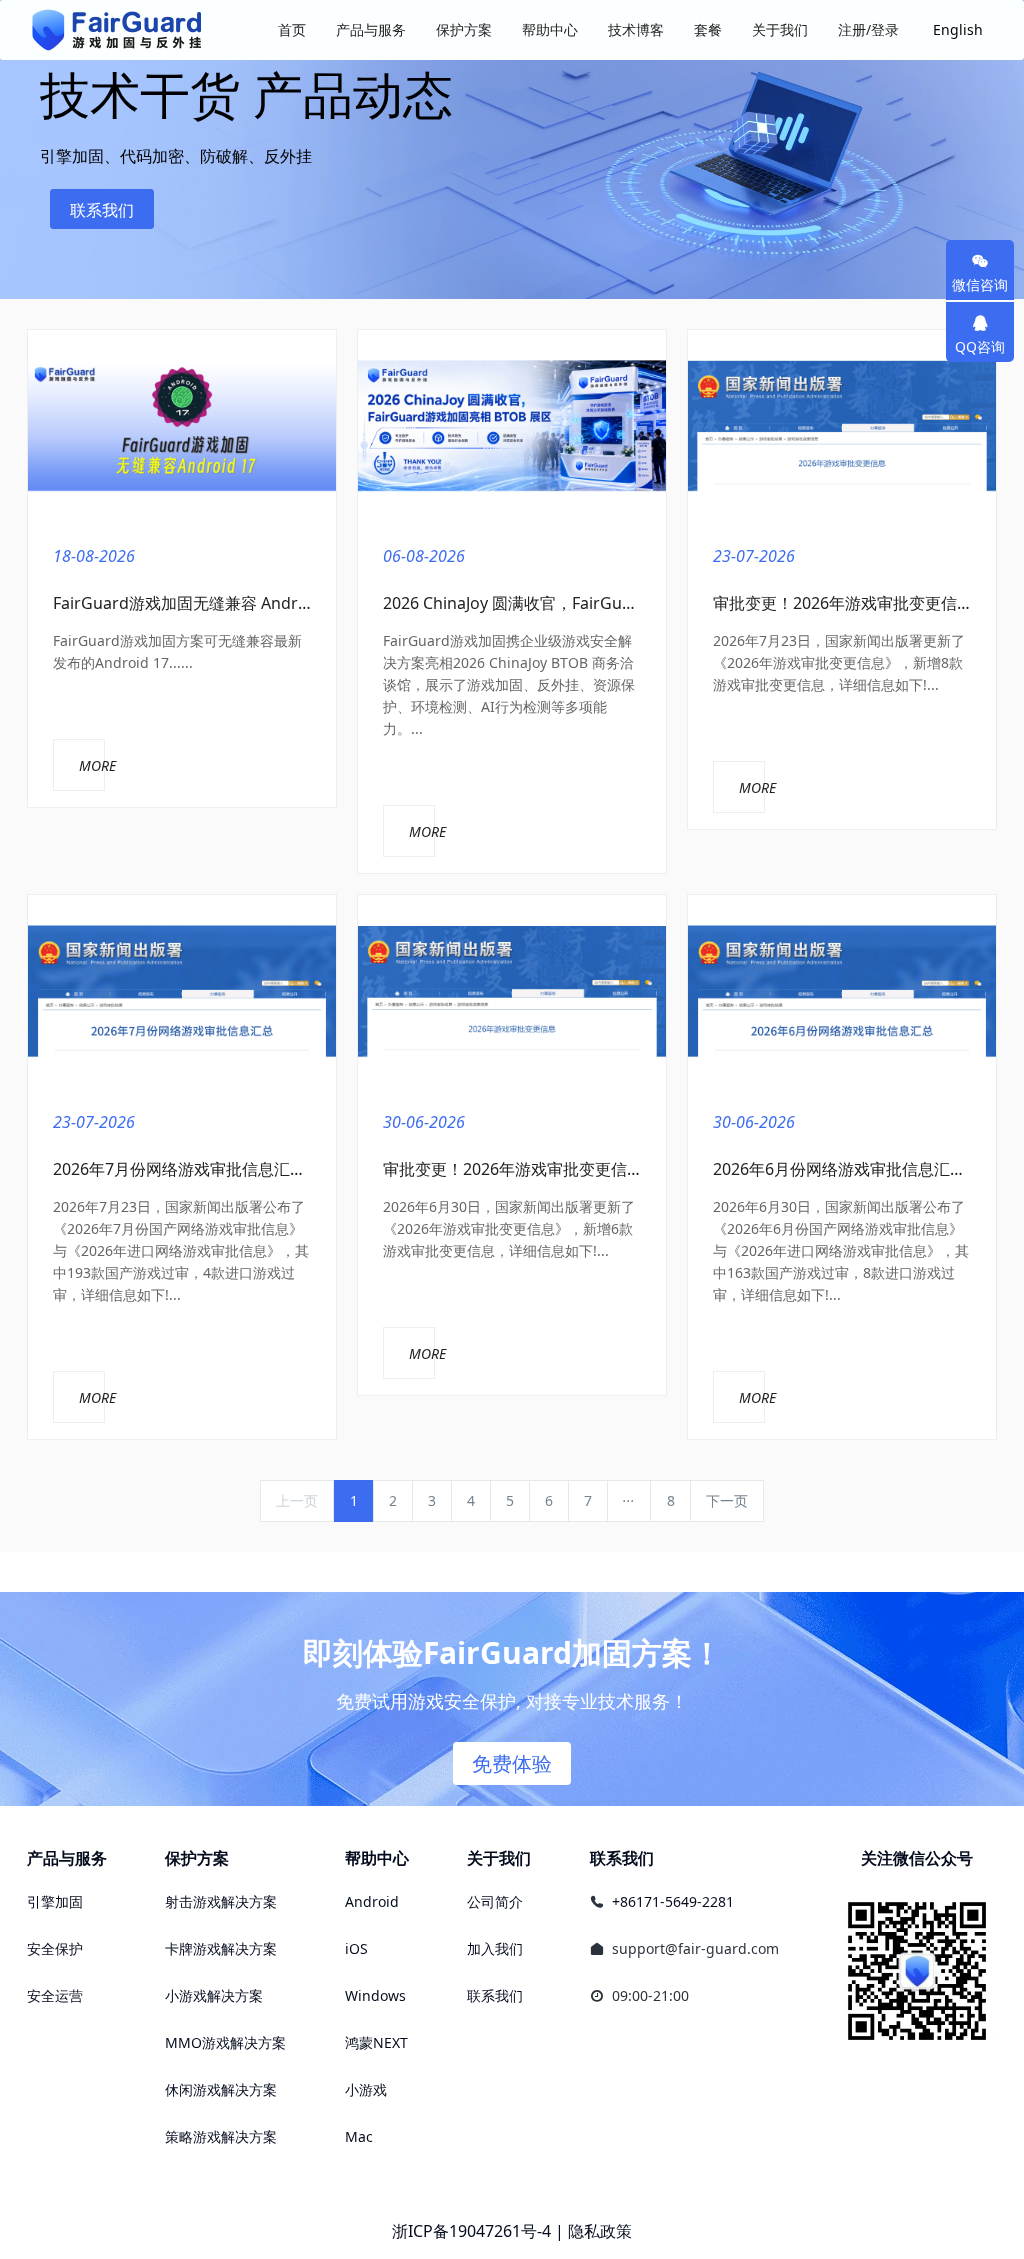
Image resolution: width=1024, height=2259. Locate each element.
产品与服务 (67, 1858)
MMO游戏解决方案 (225, 2042)
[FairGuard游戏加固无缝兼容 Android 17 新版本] (182, 426)
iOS (356, 1948)
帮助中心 (377, 1858)
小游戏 (366, 2089)
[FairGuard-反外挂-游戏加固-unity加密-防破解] (117, 30)
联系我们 (102, 210)
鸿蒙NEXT (376, 2042)
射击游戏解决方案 (221, 1901)
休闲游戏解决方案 (221, 2089)
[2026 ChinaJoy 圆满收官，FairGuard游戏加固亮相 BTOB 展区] (512, 426)
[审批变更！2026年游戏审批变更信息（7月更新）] (842, 426)
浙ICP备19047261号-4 (471, 2231)
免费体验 (512, 1763)
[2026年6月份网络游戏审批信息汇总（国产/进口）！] (842, 991)
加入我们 (495, 1948)
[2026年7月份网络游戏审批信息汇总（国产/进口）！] (182, 991)
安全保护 (55, 1948)
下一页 (727, 1500)
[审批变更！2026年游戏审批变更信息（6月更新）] (512, 991)
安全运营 (55, 1995)
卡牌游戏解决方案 (221, 1948)
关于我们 (499, 1858)
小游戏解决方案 (214, 1995)
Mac (359, 2136)
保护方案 (197, 1858)
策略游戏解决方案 (221, 2136)
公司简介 (495, 1901)
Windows (375, 1995)
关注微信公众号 (917, 1858)
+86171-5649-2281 (673, 1901)
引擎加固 (55, 1901)
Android (372, 1901)
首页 (292, 29)
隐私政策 (600, 2231)
